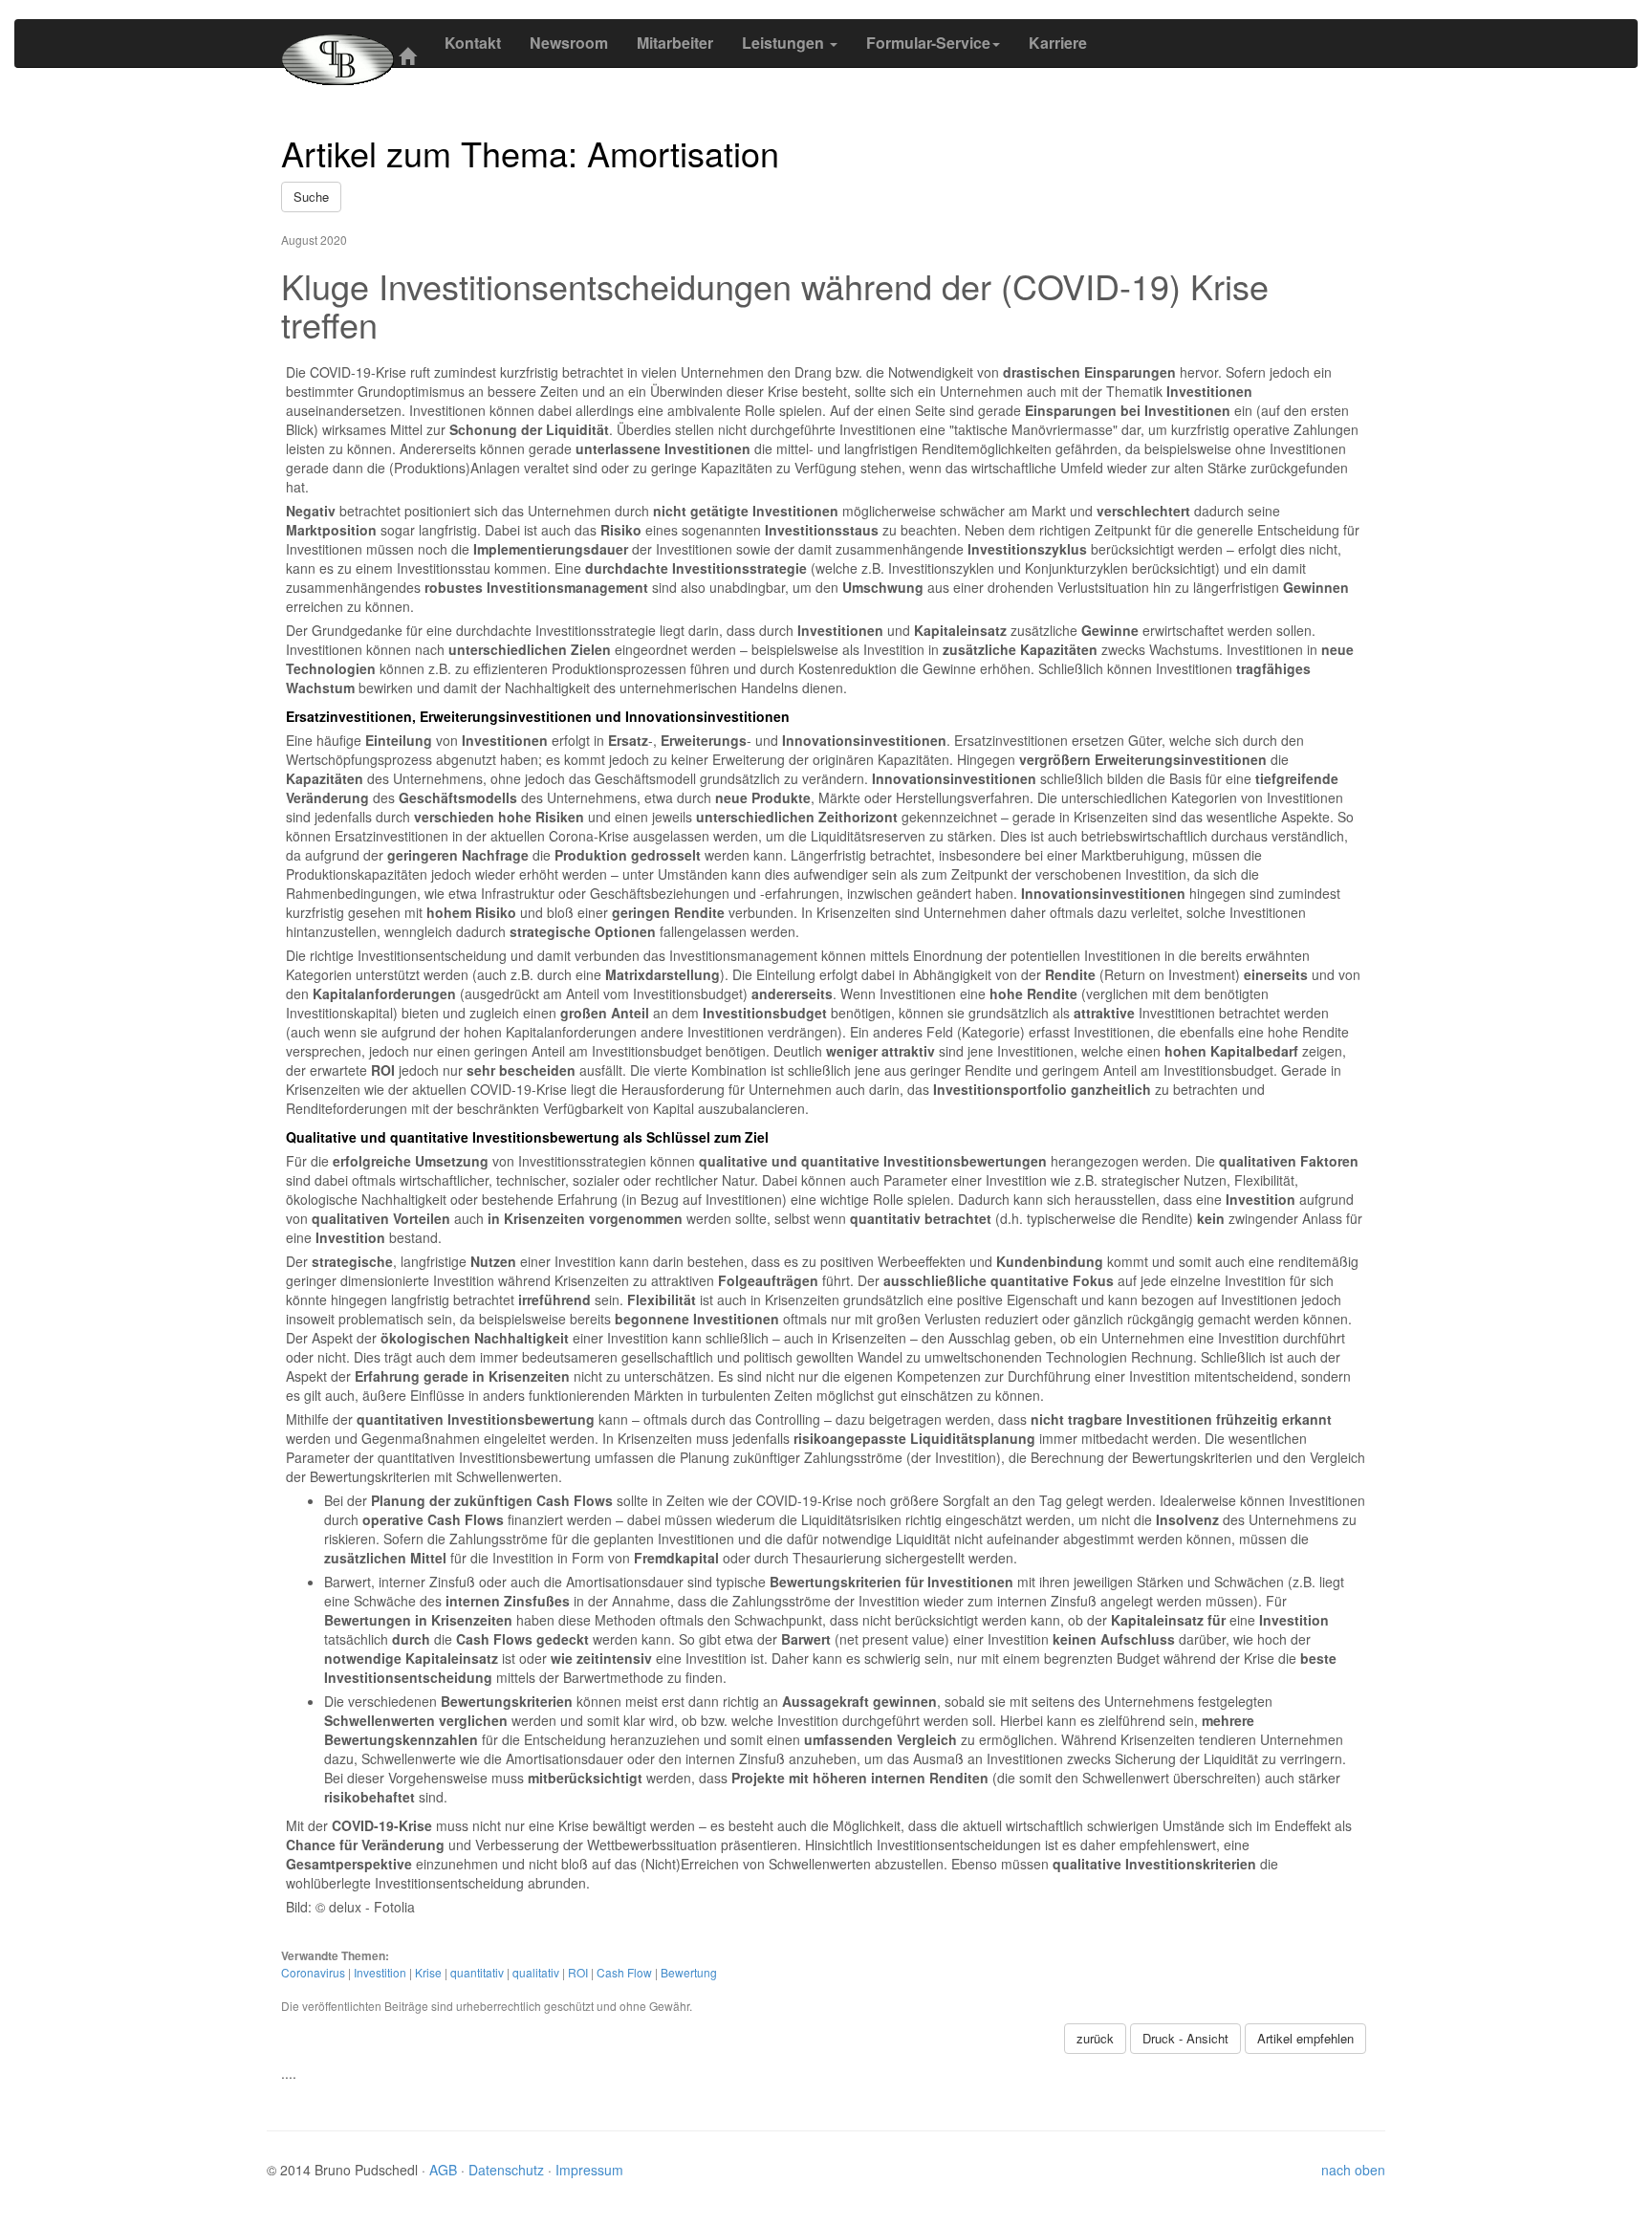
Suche (311, 196)
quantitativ (477, 1972)
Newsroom (569, 43)
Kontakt (473, 43)
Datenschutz (508, 2170)
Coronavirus (313, 1972)
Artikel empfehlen (1305, 2038)
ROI (578, 1972)
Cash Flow (624, 1972)
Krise (428, 1972)
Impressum (589, 2170)
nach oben (1353, 2170)
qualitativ (536, 1972)
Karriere (1058, 43)
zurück (1095, 2038)
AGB (445, 2170)
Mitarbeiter (675, 43)
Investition (380, 1972)
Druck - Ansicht (1185, 2038)
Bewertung (689, 1972)
